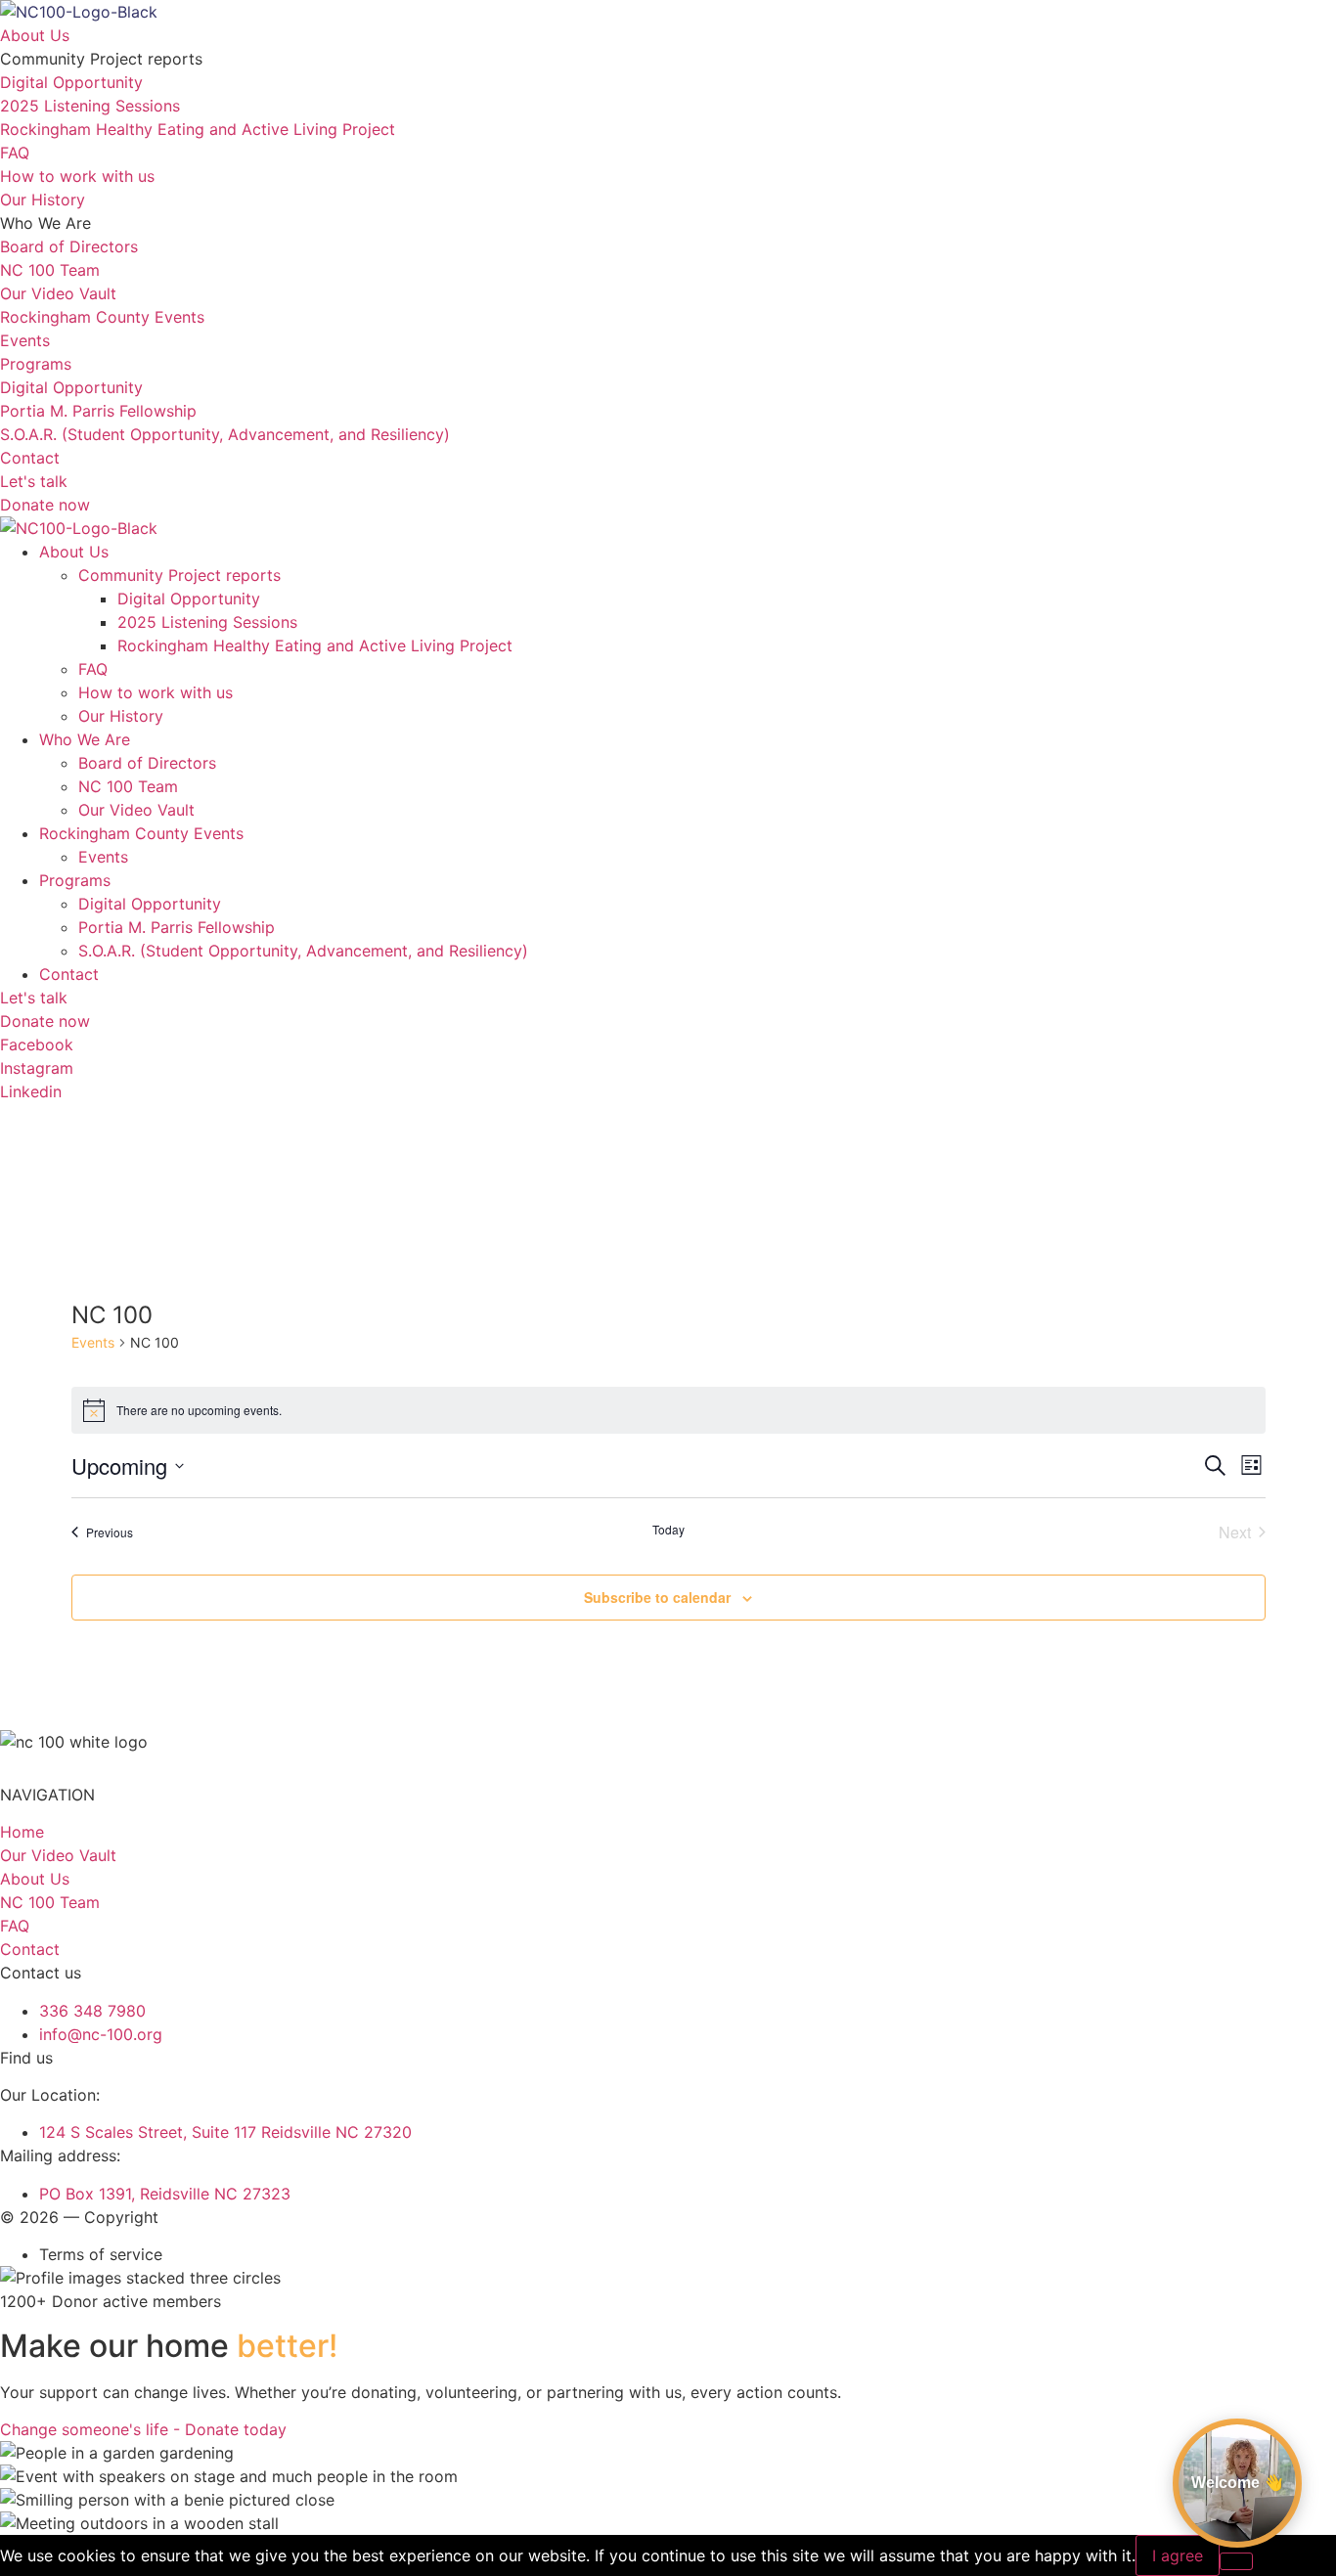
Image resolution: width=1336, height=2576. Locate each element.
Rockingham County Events (141, 833)
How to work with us (156, 692)
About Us (74, 552)
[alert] (668, 1410)
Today (668, 1530)
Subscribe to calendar (657, 1597)
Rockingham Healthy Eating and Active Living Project (315, 645)
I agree (1178, 2555)
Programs (75, 880)
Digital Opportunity (189, 599)
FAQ (93, 669)
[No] (1236, 2561)
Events (103, 857)
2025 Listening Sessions (207, 622)
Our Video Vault (136, 810)
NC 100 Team (128, 786)
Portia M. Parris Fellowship (177, 927)
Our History (121, 716)
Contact (69, 974)
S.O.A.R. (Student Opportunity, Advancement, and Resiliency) (303, 951)
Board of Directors (147, 763)
